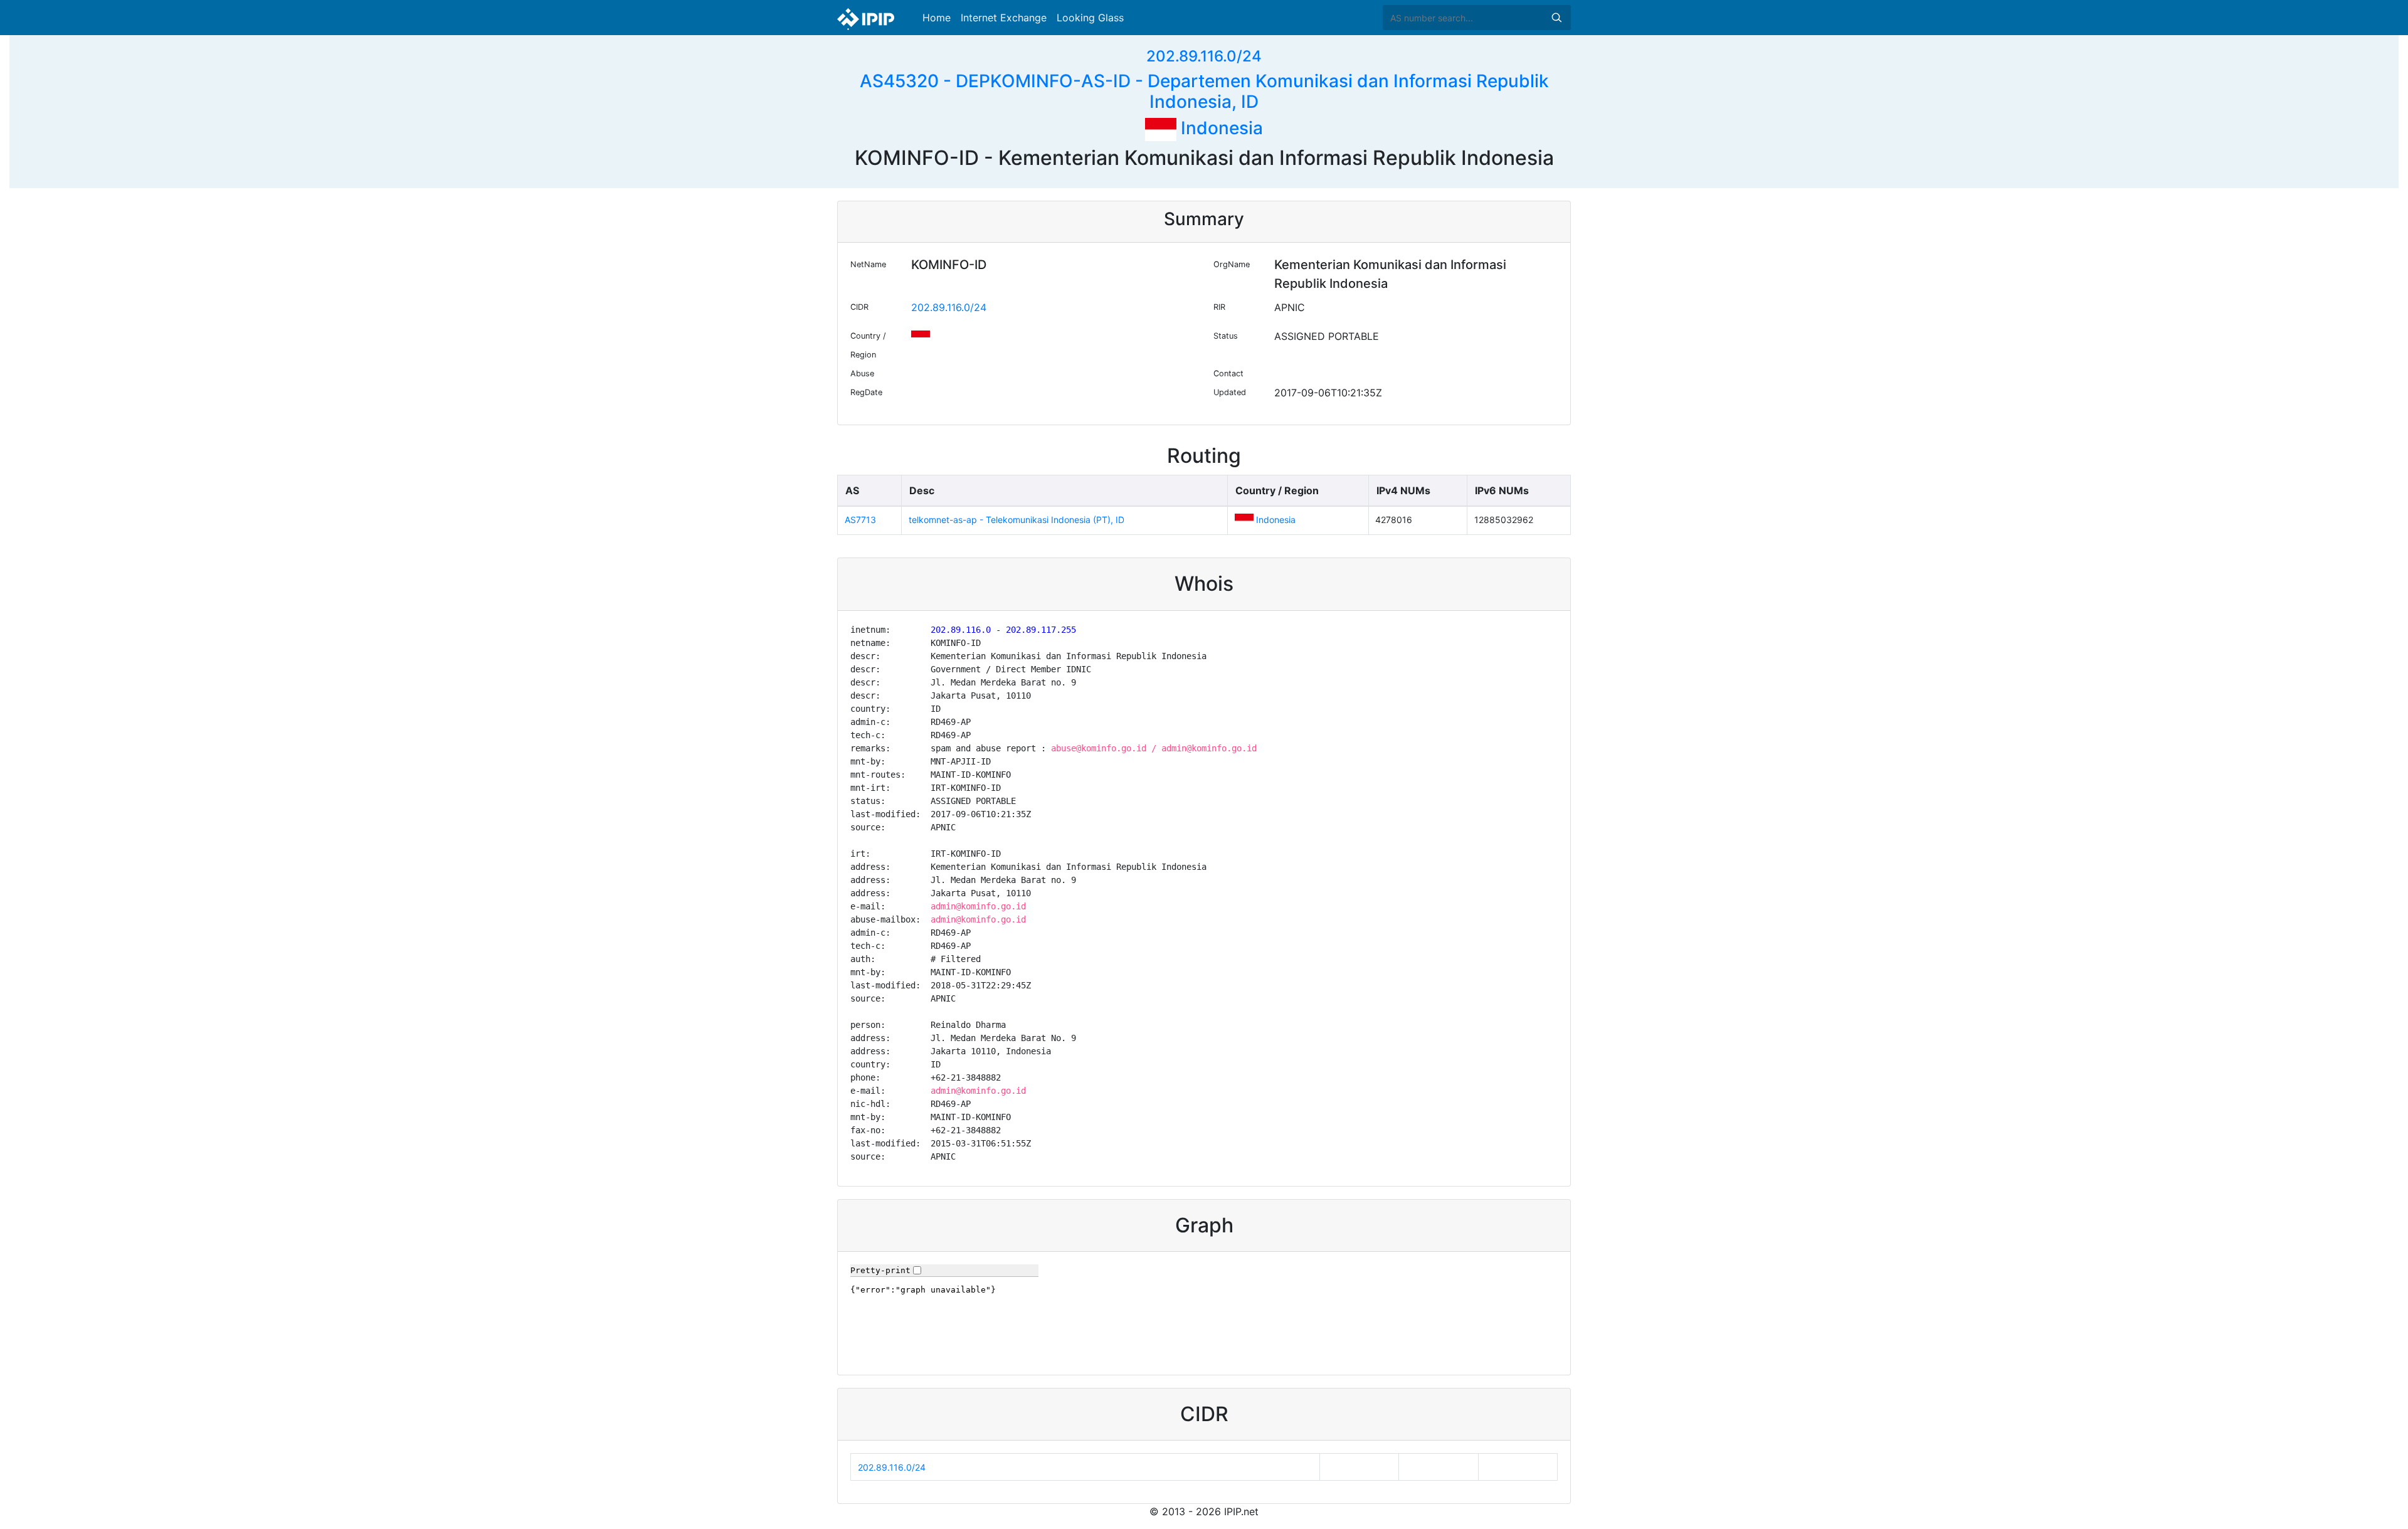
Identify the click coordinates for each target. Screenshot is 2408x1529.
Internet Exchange (1004, 18)
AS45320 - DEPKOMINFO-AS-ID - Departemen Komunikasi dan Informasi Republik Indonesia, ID (1204, 92)
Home (937, 18)
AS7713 (860, 520)
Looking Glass (1090, 18)
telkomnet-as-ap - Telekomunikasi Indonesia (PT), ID (1017, 520)
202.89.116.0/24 (1204, 56)
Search (1556, 18)
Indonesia (1220, 128)
